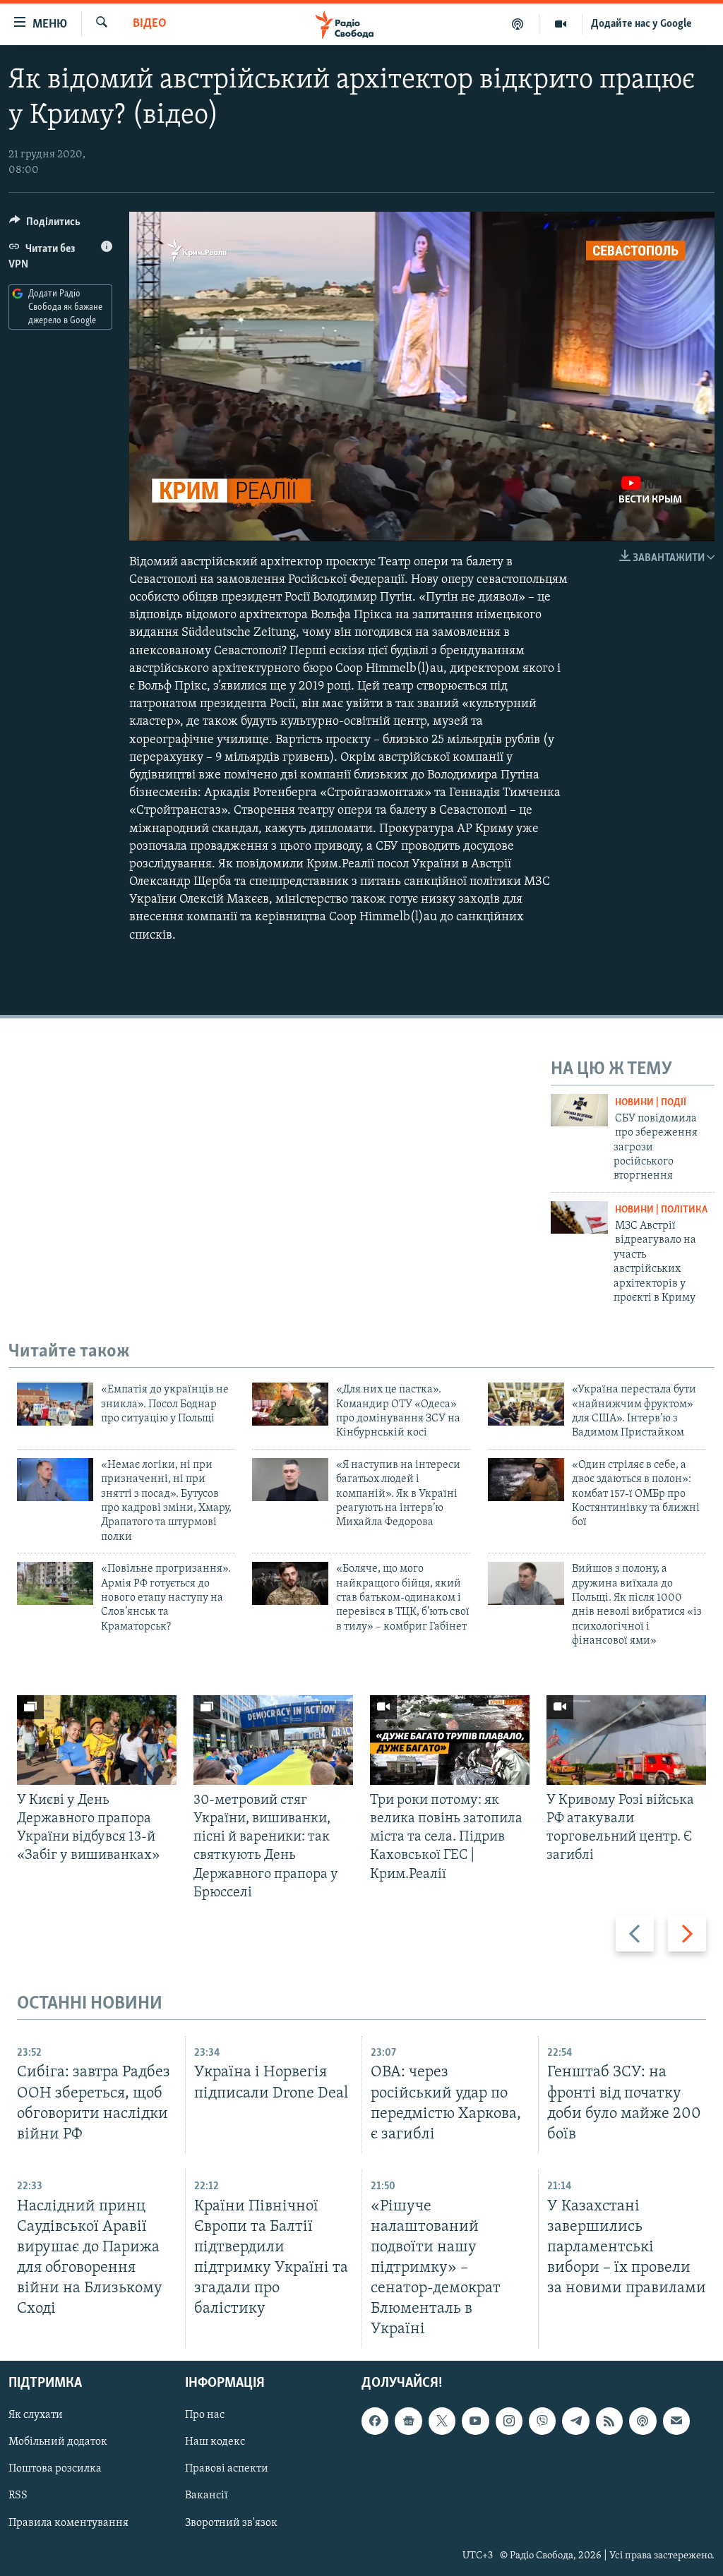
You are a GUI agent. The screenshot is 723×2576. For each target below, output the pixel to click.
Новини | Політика (661, 1210)
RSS (18, 2496)
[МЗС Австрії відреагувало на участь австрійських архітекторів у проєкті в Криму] (579, 1217)
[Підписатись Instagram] (509, 2421)
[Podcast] (643, 2421)
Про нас (205, 2416)
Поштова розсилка (55, 2469)
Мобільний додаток (58, 2443)
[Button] (45, 225)
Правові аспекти (227, 2469)
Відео (150, 24)
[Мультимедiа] (561, 24)
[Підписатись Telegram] (575, 2421)
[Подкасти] (518, 24)
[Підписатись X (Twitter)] (442, 2421)
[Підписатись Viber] (542, 2421)
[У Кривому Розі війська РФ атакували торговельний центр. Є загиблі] (626, 1740)
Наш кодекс (215, 2443)
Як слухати (36, 2416)
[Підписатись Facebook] (375, 2421)
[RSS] (609, 2421)
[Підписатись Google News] (408, 2421)
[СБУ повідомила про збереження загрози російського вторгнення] (579, 1110)
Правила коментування (68, 2523)
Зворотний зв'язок (231, 2523)
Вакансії (207, 2496)
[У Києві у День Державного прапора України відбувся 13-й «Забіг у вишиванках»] (97, 1740)
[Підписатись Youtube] (475, 2421)
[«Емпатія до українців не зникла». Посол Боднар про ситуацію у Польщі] (55, 1404)
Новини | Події (651, 1103)
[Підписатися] (676, 2421)
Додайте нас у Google (641, 24)
